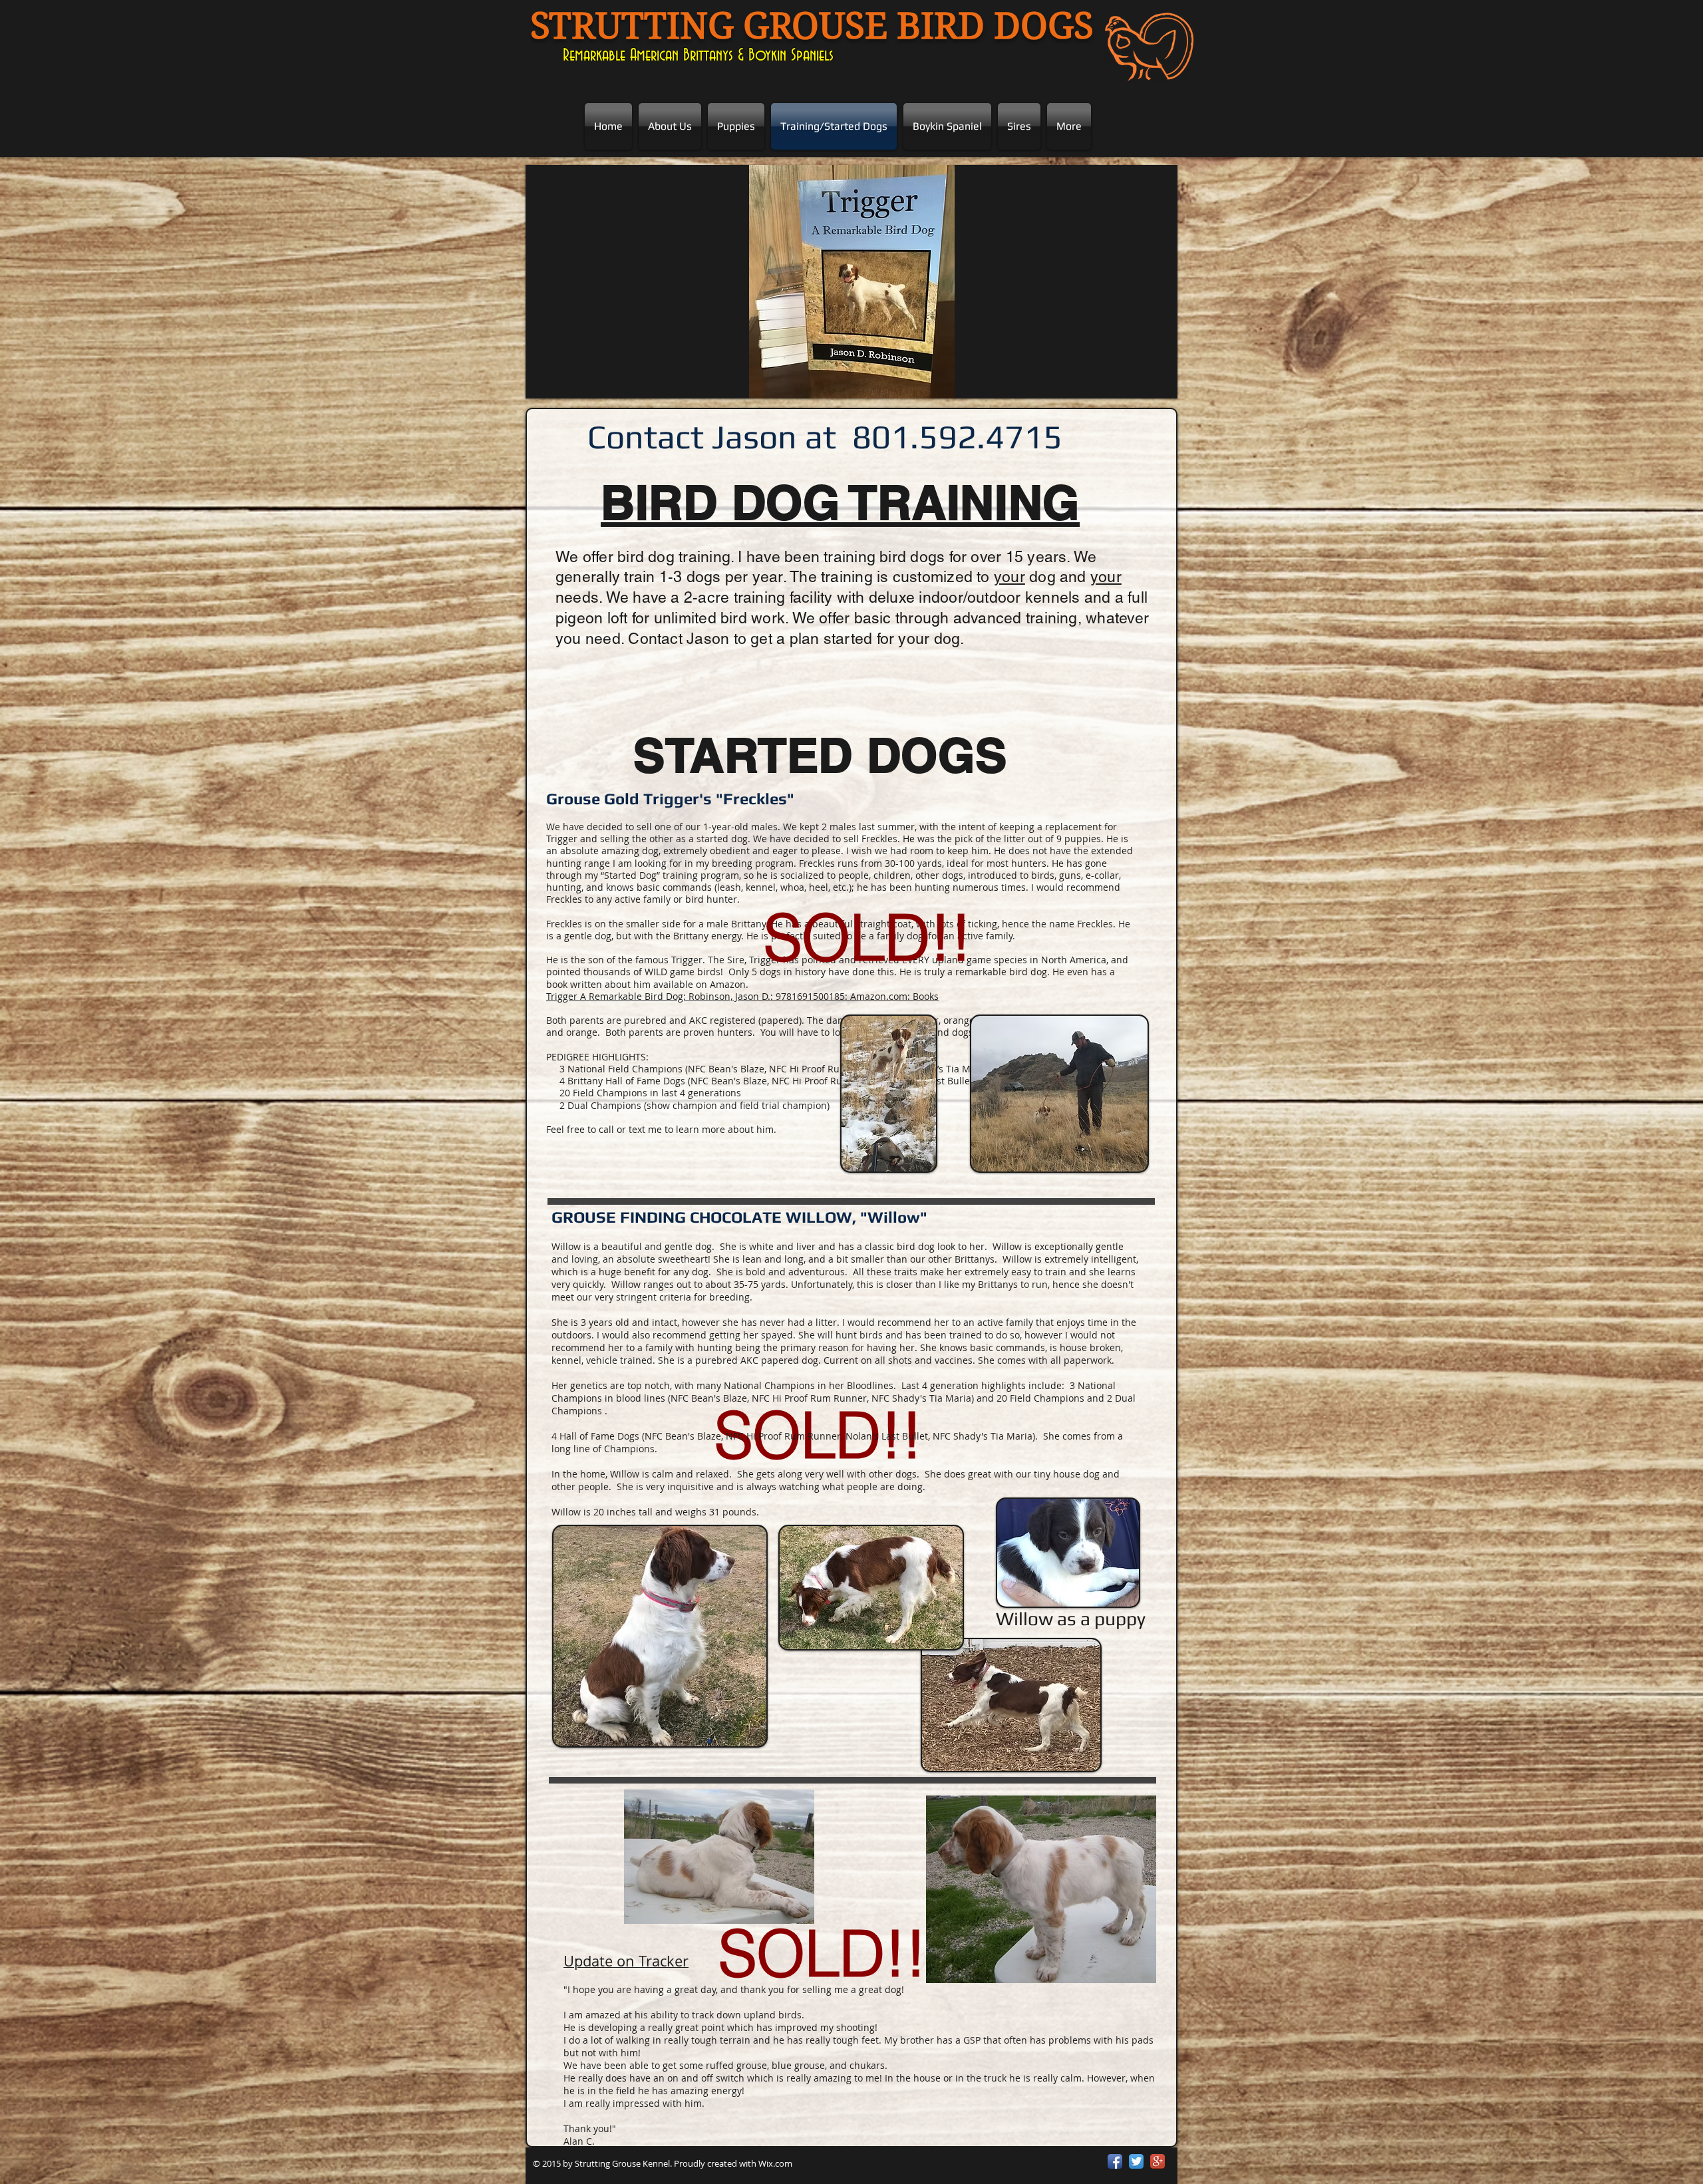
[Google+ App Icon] (1158, 2161)
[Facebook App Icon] (1115, 2161)
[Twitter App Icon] (1136, 2161)
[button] (851, 282)
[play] (1158, 379)
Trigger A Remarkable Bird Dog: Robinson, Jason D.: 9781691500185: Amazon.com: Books (742, 996)
